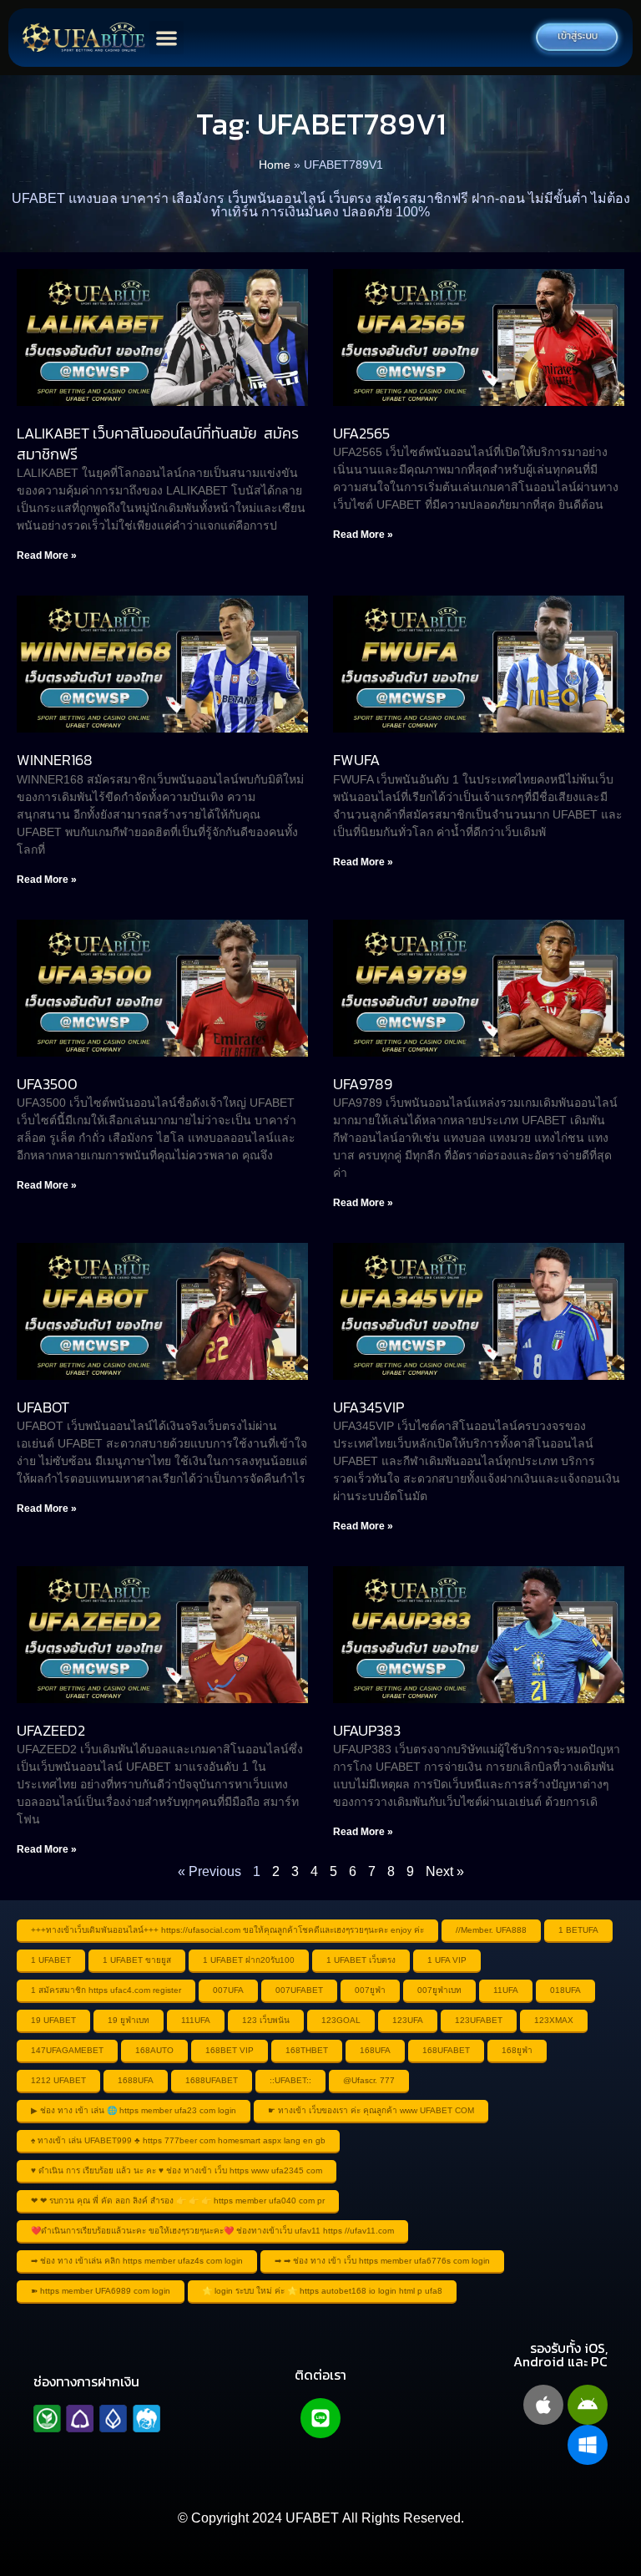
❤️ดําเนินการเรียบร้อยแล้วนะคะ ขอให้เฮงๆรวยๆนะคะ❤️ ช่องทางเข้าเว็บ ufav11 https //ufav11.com (212, 2231)
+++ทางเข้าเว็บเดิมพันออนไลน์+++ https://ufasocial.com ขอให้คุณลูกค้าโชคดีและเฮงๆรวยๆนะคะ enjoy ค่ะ (227, 1930)
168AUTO (154, 2050)
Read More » (47, 555)
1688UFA (136, 2080)
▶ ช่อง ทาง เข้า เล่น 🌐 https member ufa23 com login (134, 2110)
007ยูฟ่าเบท (439, 1990)
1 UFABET (51, 1960)
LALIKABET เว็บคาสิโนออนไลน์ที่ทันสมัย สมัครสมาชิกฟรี (158, 444)
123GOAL (341, 2020)
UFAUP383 (367, 1730)
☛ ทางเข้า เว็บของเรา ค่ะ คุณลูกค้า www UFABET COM (371, 2110)
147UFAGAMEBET (67, 2050)
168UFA (375, 2050)
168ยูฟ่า (517, 2050)
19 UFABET (53, 2020)
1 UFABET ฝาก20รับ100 (249, 1960)
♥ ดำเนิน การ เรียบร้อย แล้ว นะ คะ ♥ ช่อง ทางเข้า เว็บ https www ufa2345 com (177, 2170)
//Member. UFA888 (491, 1930)
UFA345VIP (368, 1407)
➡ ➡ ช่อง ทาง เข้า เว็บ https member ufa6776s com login (382, 2261)
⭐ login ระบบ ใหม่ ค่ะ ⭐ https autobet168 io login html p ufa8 (322, 2291)
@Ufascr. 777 (369, 2080)
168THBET (307, 2050)
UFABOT (43, 1407)
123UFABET (479, 2020)
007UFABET (299, 1990)
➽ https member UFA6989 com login (101, 2291)
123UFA (408, 2020)
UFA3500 (47, 1084)
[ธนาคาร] (97, 2419)
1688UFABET (212, 2080)
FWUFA (356, 760)
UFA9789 (363, 1084)
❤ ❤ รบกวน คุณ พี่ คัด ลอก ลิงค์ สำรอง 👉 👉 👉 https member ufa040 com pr (178, 2201)
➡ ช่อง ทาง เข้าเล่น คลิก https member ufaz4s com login (137, 2261)
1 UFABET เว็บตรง (361, 1960)
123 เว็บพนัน (266, 2020)
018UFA (565, 1990)
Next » (445, 1871)
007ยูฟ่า (370, 1990)
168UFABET (446, 2050)
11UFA (506, 1990)
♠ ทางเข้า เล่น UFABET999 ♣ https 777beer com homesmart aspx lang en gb (178, 2140)
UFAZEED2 (51, 1730)
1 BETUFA (578, 1930)
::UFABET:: (290, 2080)
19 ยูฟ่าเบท (129, 2020)
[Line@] (320, 2418)
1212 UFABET (58, 2080)
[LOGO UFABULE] (83, 38)
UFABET (312, 2518)
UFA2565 (361, 433)
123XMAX (554, 2020)
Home (275, 165)
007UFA (228, 1990)
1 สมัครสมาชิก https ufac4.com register (106, 1990)
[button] (167, 38)
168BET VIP (230, 2050)
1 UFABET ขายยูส (137, 1960)
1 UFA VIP (447, 1960)
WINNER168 (55, 760)
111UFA (196, 2020)
